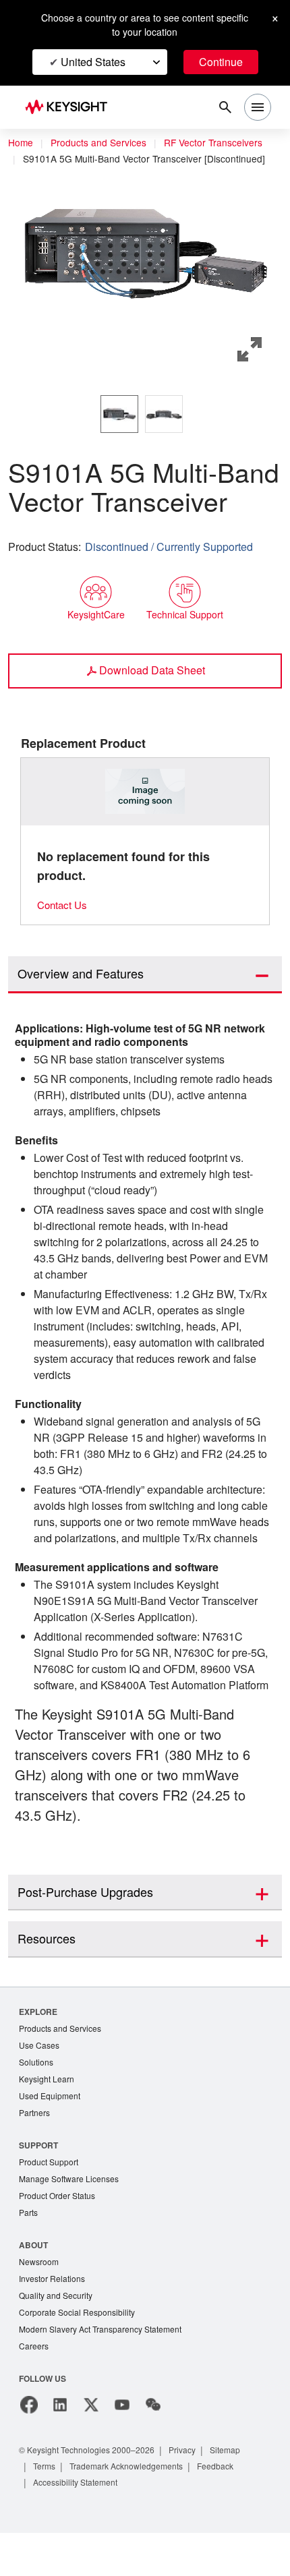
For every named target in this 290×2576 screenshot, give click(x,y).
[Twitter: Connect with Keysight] (91, 2448)
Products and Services (103, 143)
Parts (29, 2251)
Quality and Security (58, 2336)
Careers (34, 2389)
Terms (46, 2509)
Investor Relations (54, 2319)
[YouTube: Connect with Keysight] (122, 2448)
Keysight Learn (48, 2114)
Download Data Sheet (152, 670)
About (34, 2284)
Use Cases (40, 2079)
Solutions (37, 2096)
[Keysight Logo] (70, 108)
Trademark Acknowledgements (135, 2509)
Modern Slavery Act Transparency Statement (106, 2371)
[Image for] (145, 791)
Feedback (231, 2509)
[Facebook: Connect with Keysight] (29, 2448)
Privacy (195, 2493)
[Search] (225, 107)
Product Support (51, 2199)
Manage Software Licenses (72, 2216)
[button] (145, 254)
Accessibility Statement (80, 2525)
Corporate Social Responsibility (81, 2354)
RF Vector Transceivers (223, 143)
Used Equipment (51, 2131)
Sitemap (241, 2493)
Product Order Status (60, 2234)
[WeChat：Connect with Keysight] (153, 2448)
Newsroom (40, 2301)
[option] (119, 414)
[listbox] (145, 414)
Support (39, 2181)
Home (21, 143)
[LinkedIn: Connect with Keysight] (60, 2448)
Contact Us (64, 905)
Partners (35, 2149)
